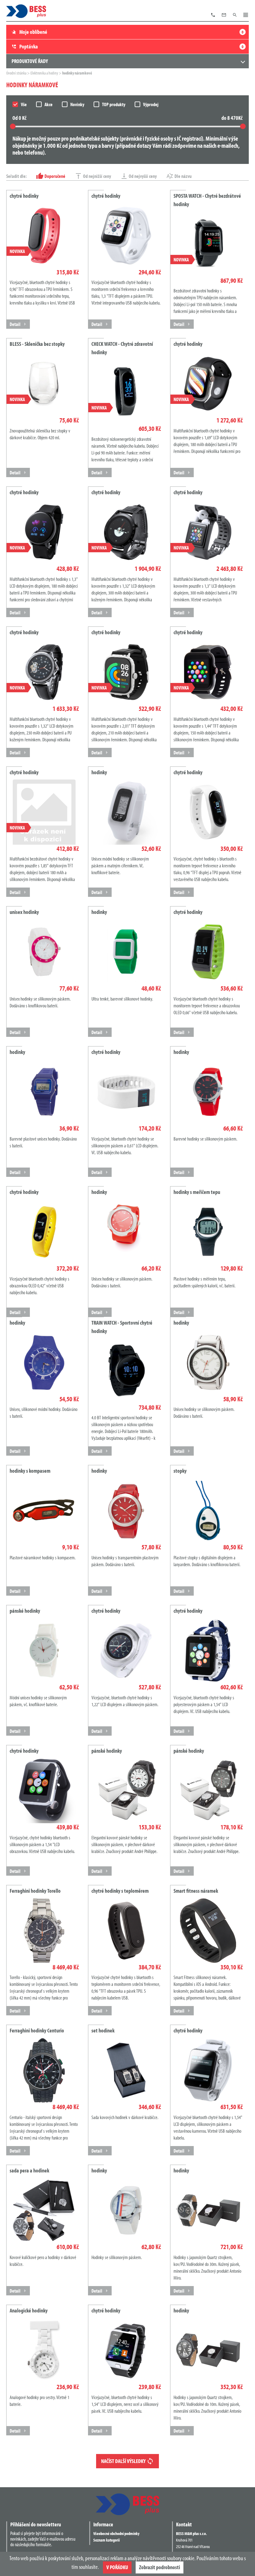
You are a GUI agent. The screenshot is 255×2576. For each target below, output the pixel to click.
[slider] (13, 126)
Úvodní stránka (17, 73)
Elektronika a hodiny (45, 73)
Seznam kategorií (107, 2540)
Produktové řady (30, 61)
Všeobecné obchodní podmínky (116, 2533)
